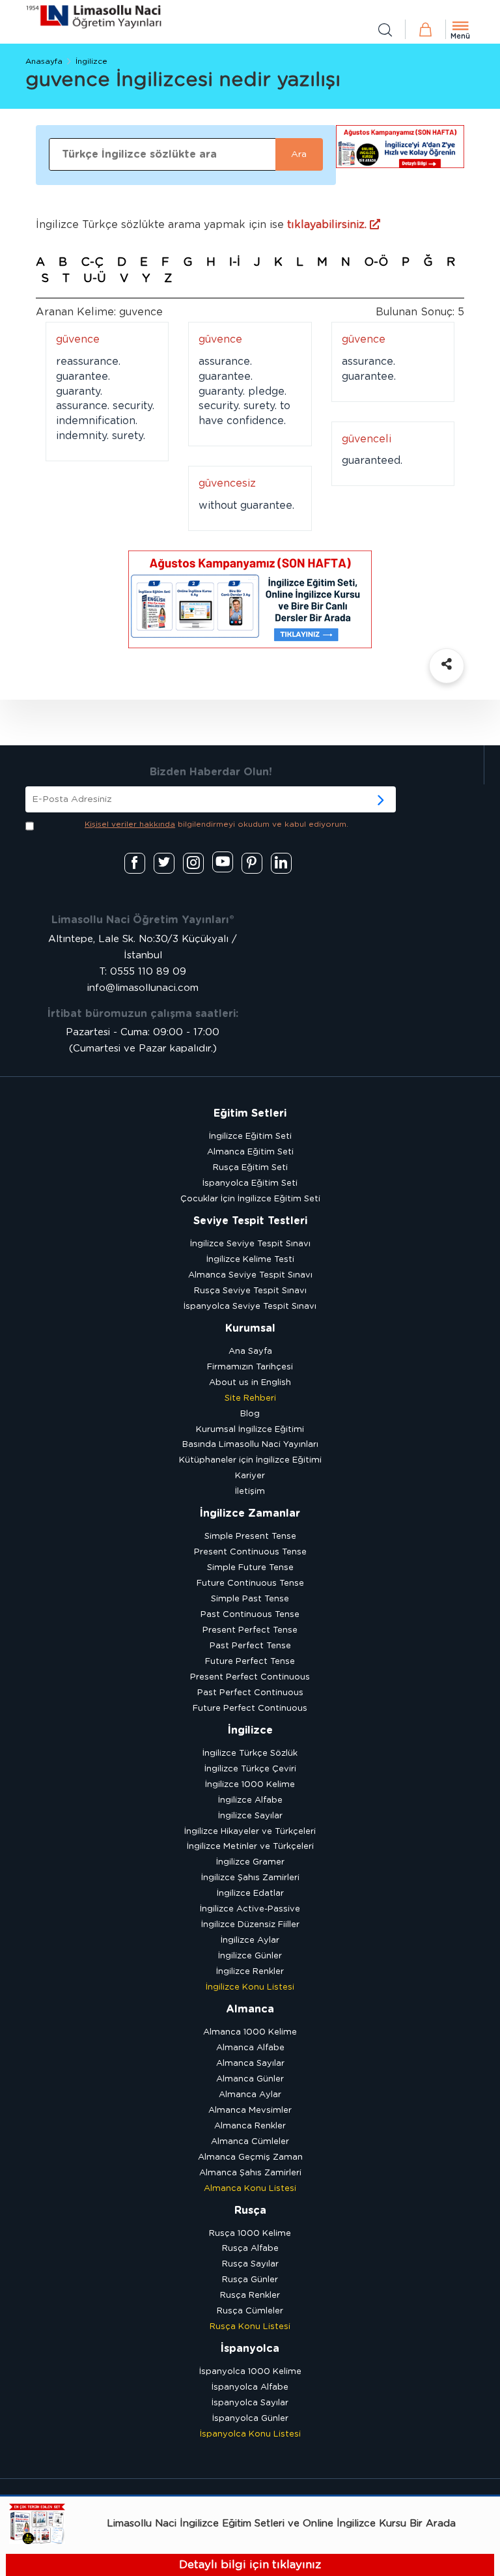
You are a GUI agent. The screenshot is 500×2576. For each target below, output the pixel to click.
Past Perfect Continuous (250, 1693)
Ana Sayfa (250, 1352)
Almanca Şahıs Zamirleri (250, 2173)
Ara (299, 154)
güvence (78, 339)
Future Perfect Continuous (250, 1709)
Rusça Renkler (250, 2296)
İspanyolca (250, 2349)
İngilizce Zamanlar (250, 1513)
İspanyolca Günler (250, 2419)
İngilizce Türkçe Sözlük (250, 1753)
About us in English (250, 1383)
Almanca (250, 2009)
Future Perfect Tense (250, 1662)
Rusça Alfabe (250, 2249)
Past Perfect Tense (250, 1646)
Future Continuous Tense (250, 1583)
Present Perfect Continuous (250, 1677)
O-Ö (376, 263)
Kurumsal (250, 1328)
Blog (250, 1414)
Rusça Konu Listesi (250, 2327)
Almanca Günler (250, 2079)
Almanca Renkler (250, 2126)
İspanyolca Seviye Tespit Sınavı (250, 1307)
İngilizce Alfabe (250, 1800)
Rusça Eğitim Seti (250, 1168)
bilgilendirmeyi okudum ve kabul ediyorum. (216, 824)
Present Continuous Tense (250, 1552)
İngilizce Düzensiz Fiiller (250, 1925)
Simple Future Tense (250, 1568)
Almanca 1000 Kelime (250, 2032)
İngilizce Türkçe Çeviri (250, 1769)
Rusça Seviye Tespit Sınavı (250, 1291)
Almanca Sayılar (250, 2064)
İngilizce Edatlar (250, 1894)
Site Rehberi (250, 1398)
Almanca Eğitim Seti (250, 1152)
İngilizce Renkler (250, 1972)
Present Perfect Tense (250, 1630)
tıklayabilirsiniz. (328, 225)
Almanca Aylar (250, 2095)
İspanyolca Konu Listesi (250, 2434)
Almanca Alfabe (250, 2048)
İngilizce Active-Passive (250, 1909)
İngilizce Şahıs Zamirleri (250, 1878)
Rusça (250, 2211)
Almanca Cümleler (250, 2142)
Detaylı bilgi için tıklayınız (250, 2565)
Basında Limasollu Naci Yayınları (250, 1445)
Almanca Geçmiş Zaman (250, 2157)
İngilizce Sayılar (250, 1816)
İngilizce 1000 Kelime (250, 1785)
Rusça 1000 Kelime (250, 2234)
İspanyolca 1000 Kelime (250, 2372)
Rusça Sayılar (250, 2264)
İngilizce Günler (250, 1956)
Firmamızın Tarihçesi (250, 1367)
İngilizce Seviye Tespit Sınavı (250, 1244)
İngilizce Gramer (250, 1862)
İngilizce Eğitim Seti (250, 1137)
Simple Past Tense (250, 1599)
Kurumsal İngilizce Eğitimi (250, 1430)
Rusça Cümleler (250, 2311)
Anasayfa (44, 61)
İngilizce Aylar (250, 1940)
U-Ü (95, 279)
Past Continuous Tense (250, 1615)
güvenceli (367, 439)
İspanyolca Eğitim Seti (250, 1183)
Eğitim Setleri (250, 1113)
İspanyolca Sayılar (250, 2403)
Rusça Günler (250, 2280)
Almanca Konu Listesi (250, 2189)
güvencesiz (227, 483)
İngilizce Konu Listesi (250, 1987)
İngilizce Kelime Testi (250, 1260)
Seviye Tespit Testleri (250, 1221)
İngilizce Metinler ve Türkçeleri (250, 1847)
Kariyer (250, 1476)
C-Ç (92, 263)
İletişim (250, 1492)
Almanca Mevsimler (250, 2111)
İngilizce (91, 61)
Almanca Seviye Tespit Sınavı (250, 1275)
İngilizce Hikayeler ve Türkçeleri (250, 1832)
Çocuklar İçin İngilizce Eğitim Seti (250, 1199)
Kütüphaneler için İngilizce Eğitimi (250, 1460)
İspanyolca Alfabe (250, 2387)
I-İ (235, 263)
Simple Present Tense (250, 1537)
